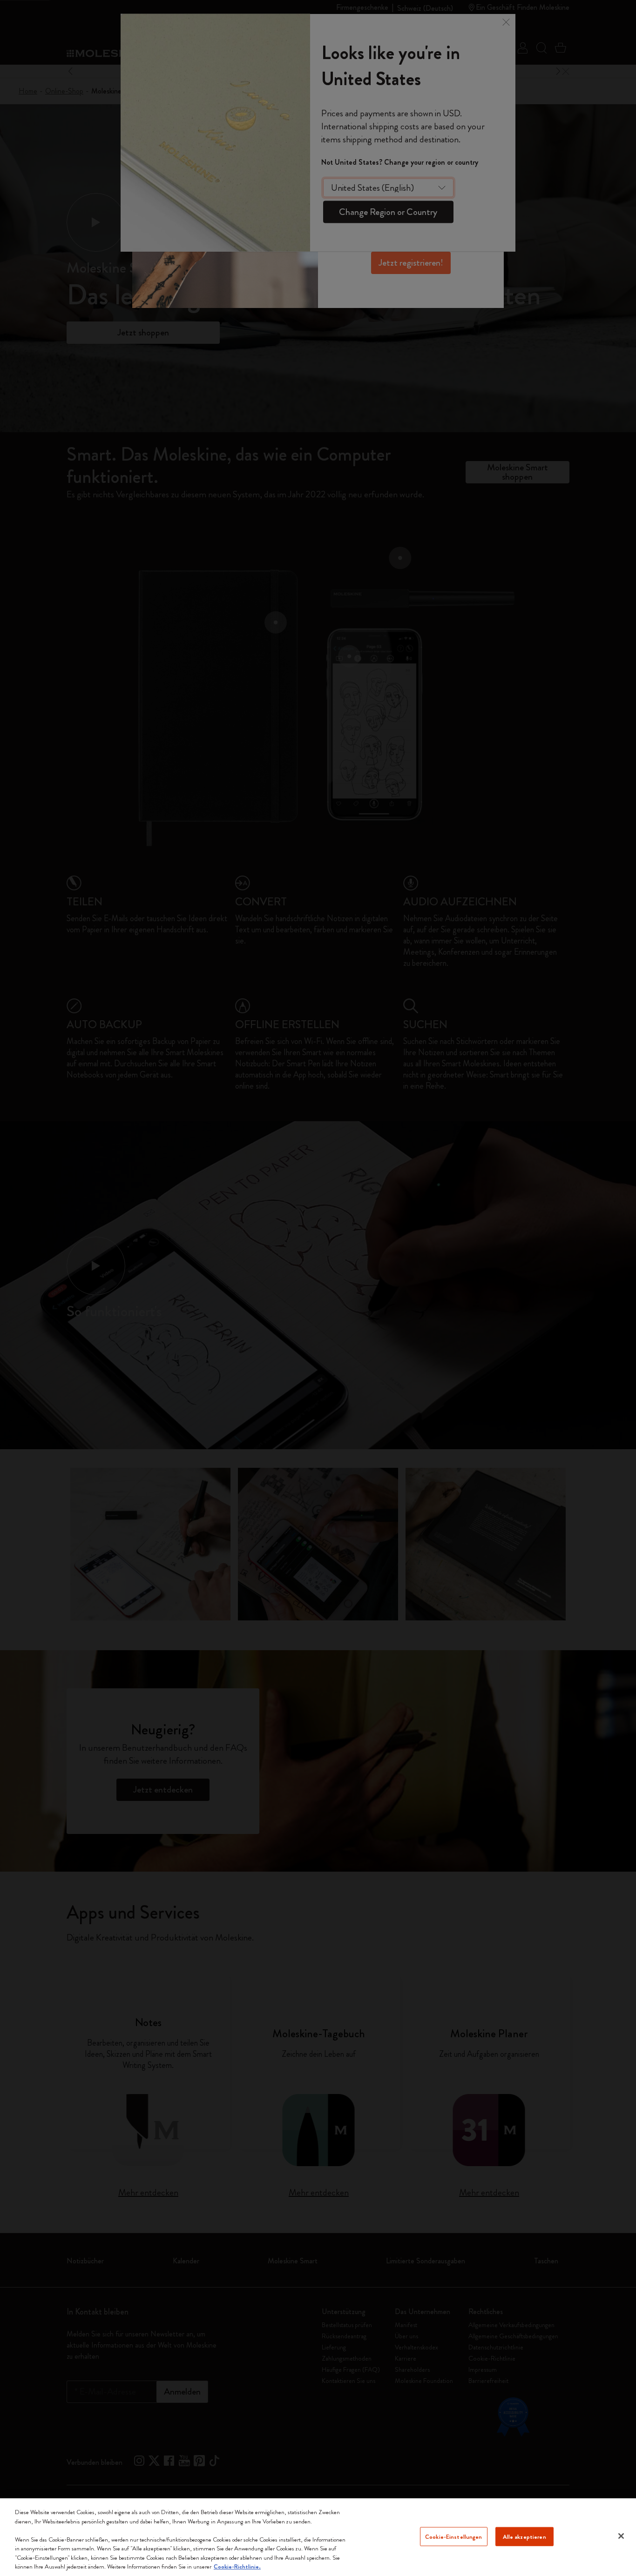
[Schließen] (621, 2536)
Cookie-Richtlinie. (237, 2566)
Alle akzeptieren (524, 2536)
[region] (318, 2537)
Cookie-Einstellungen (454, 2536)
